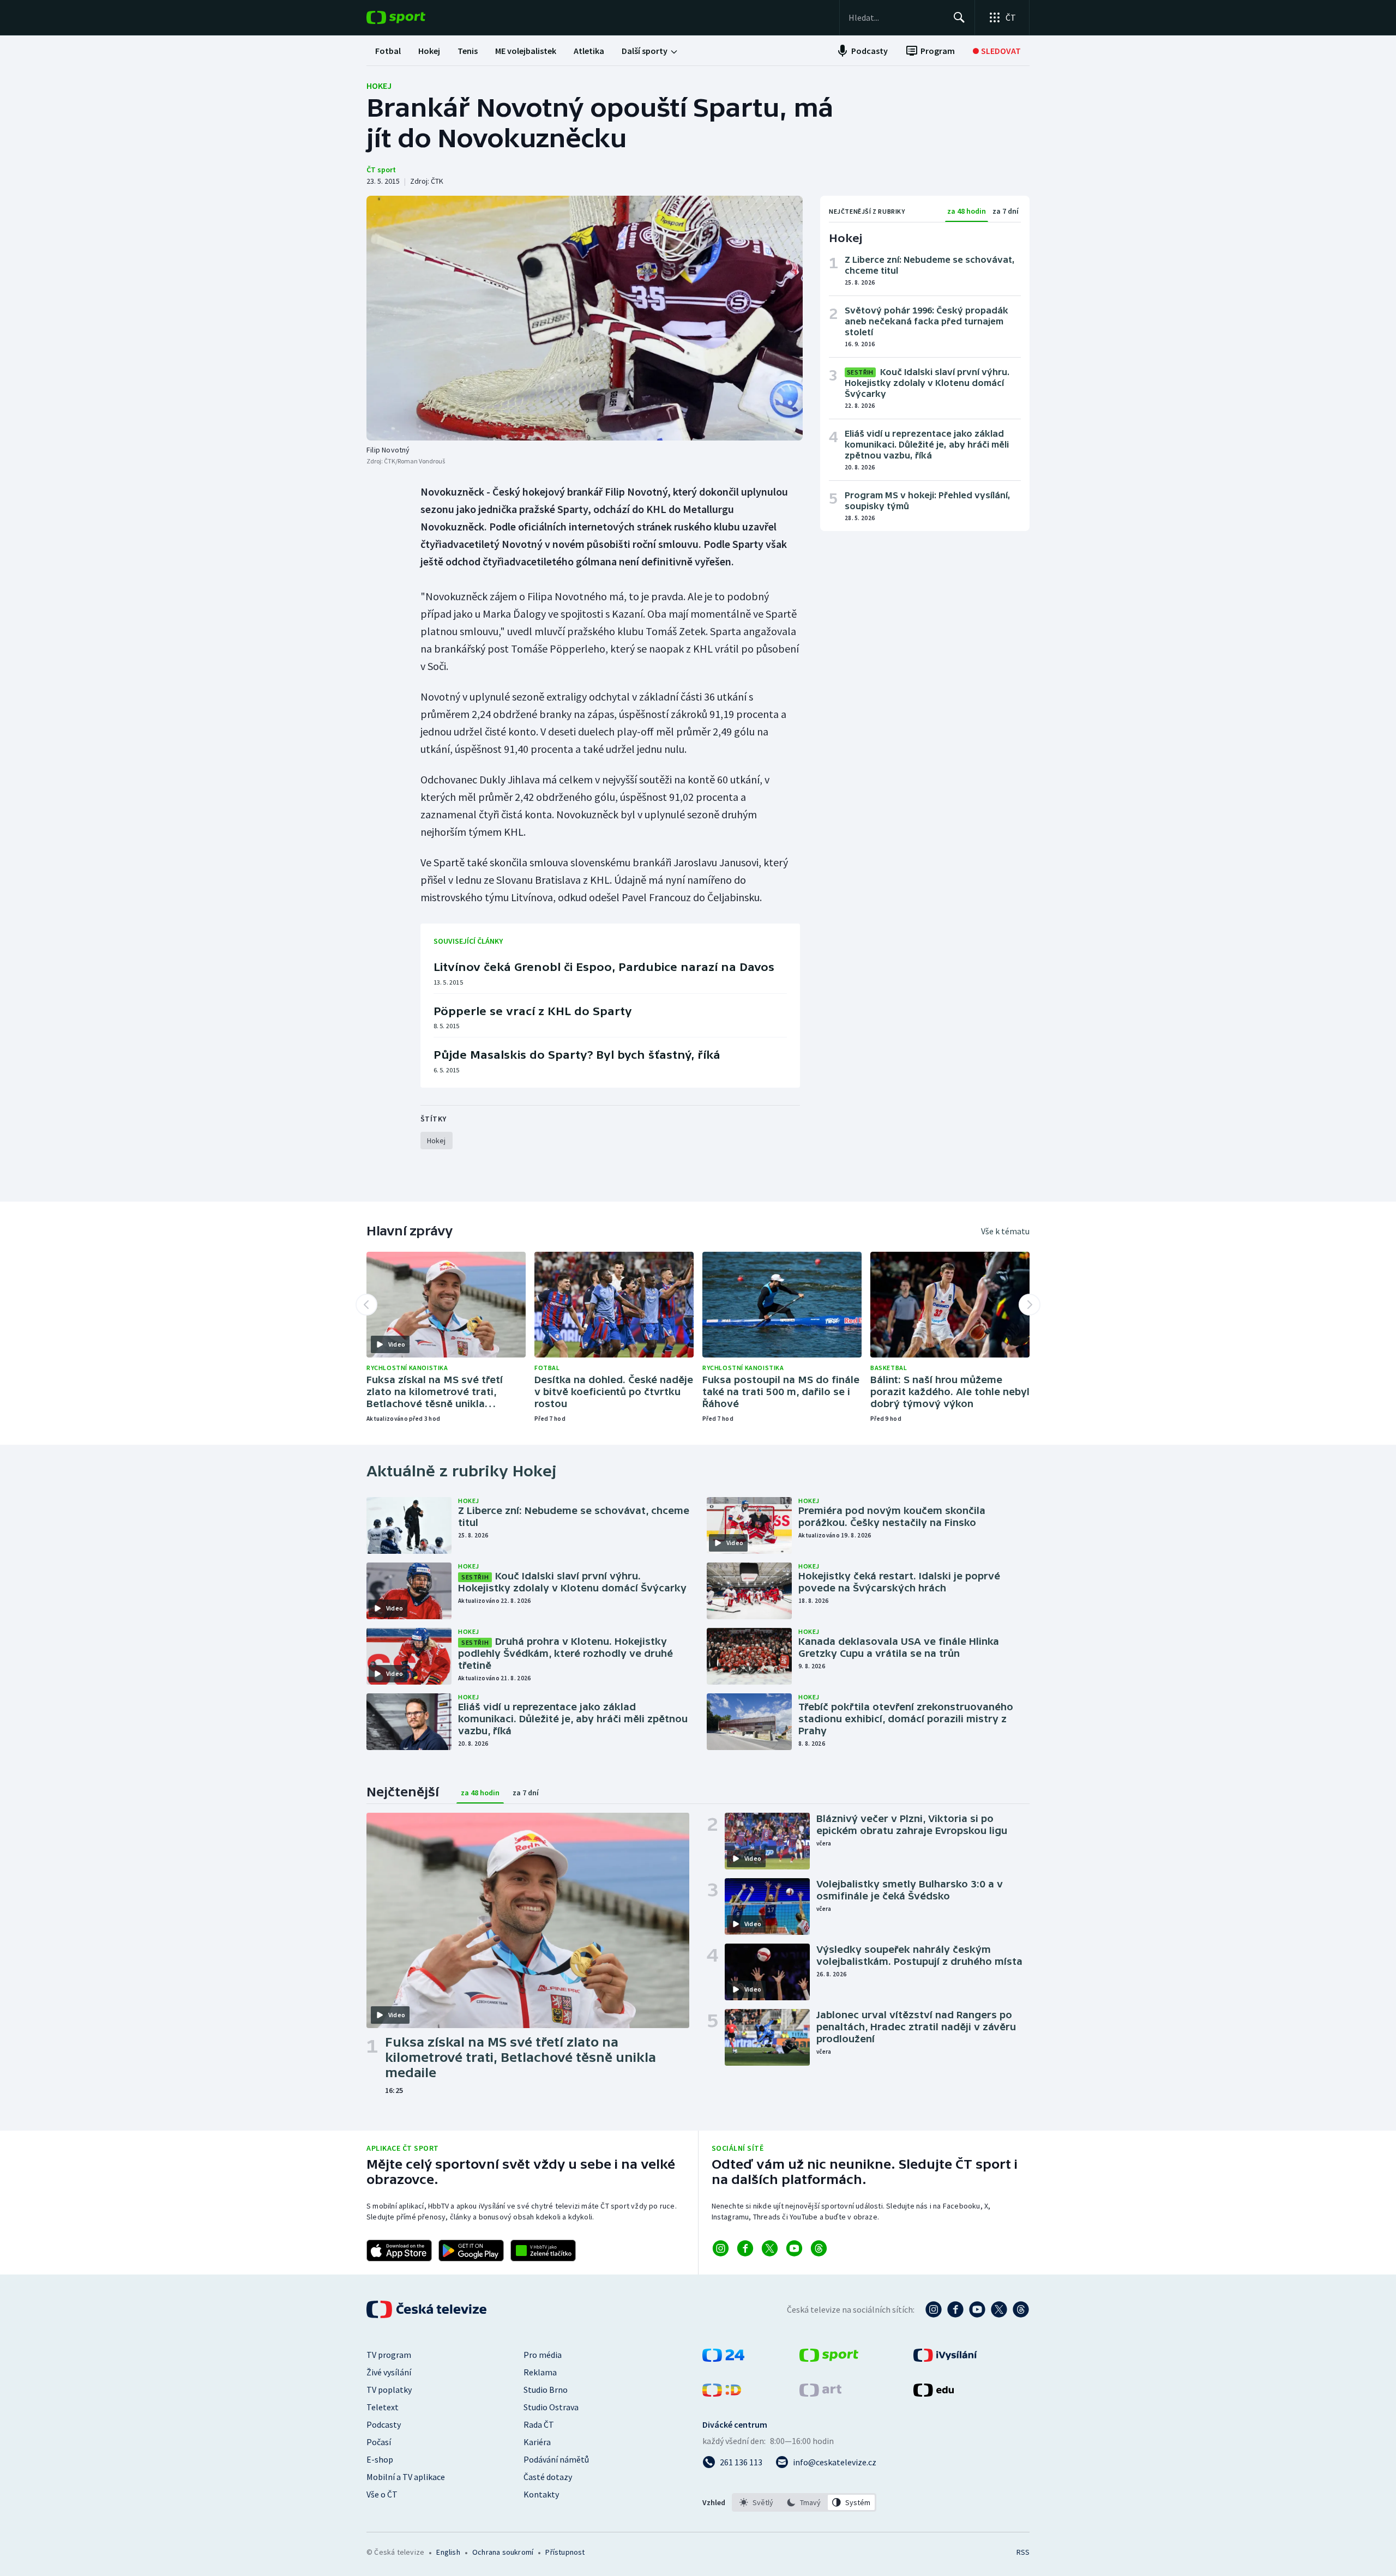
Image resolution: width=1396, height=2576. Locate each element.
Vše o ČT (382, 2494)
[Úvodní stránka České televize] (428, 2309)
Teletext (383, 2407)
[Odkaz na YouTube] (794, 2248)
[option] (757, 2502)
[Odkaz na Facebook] (745, 2248)
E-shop (380, 2459)
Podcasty (384, 2424)
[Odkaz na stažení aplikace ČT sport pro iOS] (399, 2251)
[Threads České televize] (1021, 2309)
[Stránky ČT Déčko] (722, 2393)
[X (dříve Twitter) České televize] (999, 2309)
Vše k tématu (1005, 1231)
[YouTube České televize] (977, 2309)
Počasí (379, 2442)
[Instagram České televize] (934, 2309)
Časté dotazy (548, 2477)
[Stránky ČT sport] (829, 2358)
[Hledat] (959, 17)
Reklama (540, 2372)
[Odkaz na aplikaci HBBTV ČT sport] (543, 2251)
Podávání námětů (556, 2459)
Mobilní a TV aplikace (406, 2477)
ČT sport (381, 170)
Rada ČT (539, 2424)
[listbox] (804, 2502)
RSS (1023, 2552)
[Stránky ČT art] (820, 2393)
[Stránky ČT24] (723, 2358)
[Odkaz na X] (770, 2248)
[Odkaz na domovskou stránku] (412, 17)
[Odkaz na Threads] (819, 2248)
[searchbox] (896, 17)
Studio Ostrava (551, 2407)
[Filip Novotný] (585, 318)
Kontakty (541, 2494)
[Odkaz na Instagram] (721, 2248)
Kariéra (537, 2442)
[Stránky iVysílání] (945, 2358)
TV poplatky (389, 2390)
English (448, 2552)
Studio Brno (546, 2390)
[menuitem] (388, 51)
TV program (389, 2355)
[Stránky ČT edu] (934, 2393)
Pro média (543, 2355)
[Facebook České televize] (955, 2309)
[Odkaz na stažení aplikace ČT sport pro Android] (471, 2251)
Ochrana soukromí (503, 2552)
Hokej (379, 86)
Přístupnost (565, 2552)
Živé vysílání (389, 2372)
